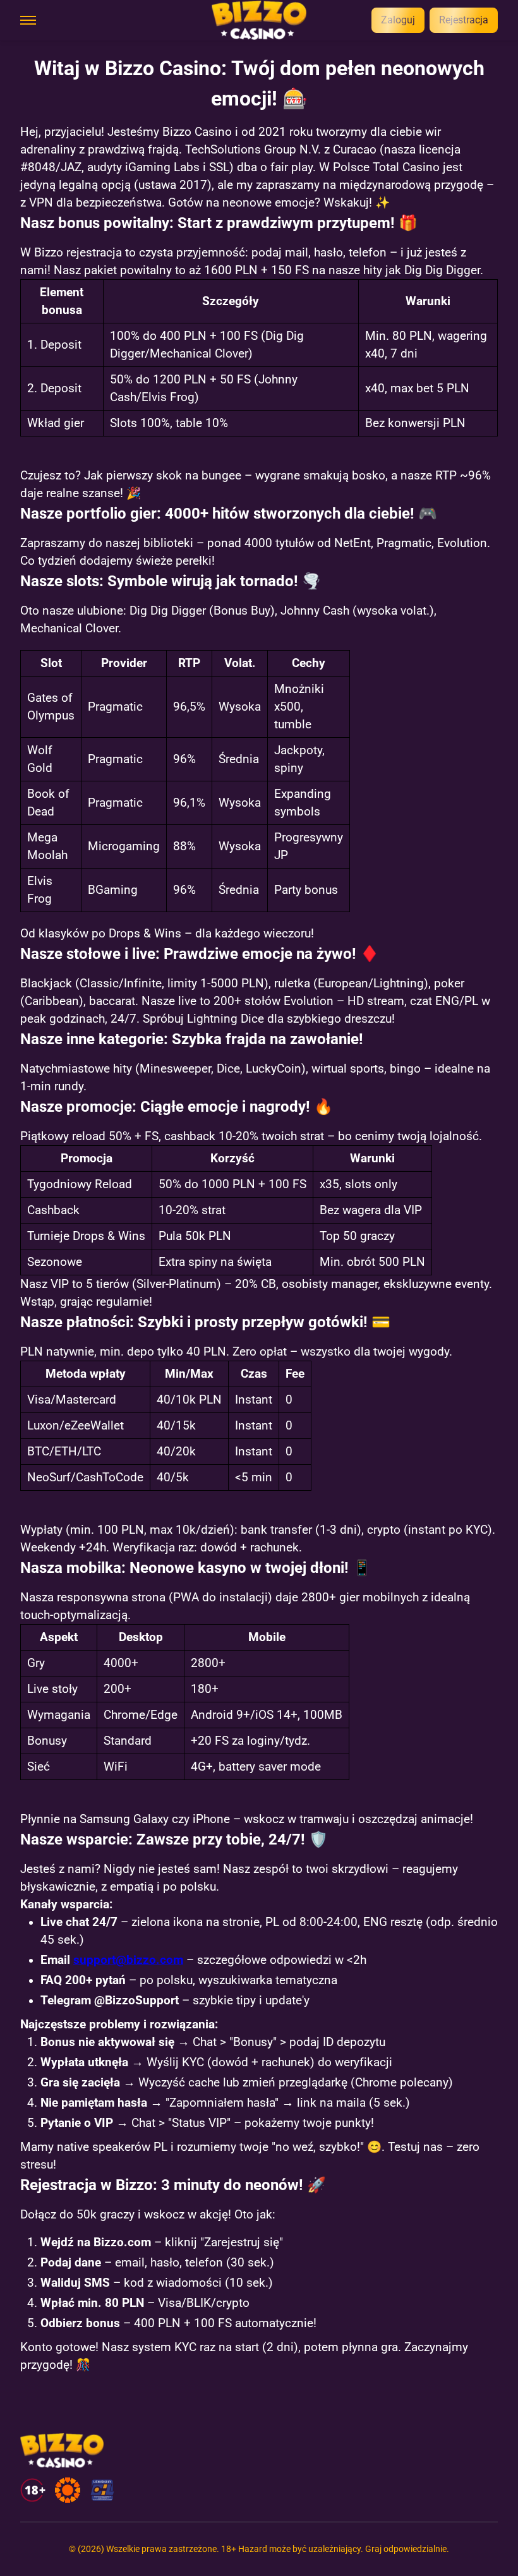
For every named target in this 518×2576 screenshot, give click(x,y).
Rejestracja (464, 20)
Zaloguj (398, 20)
